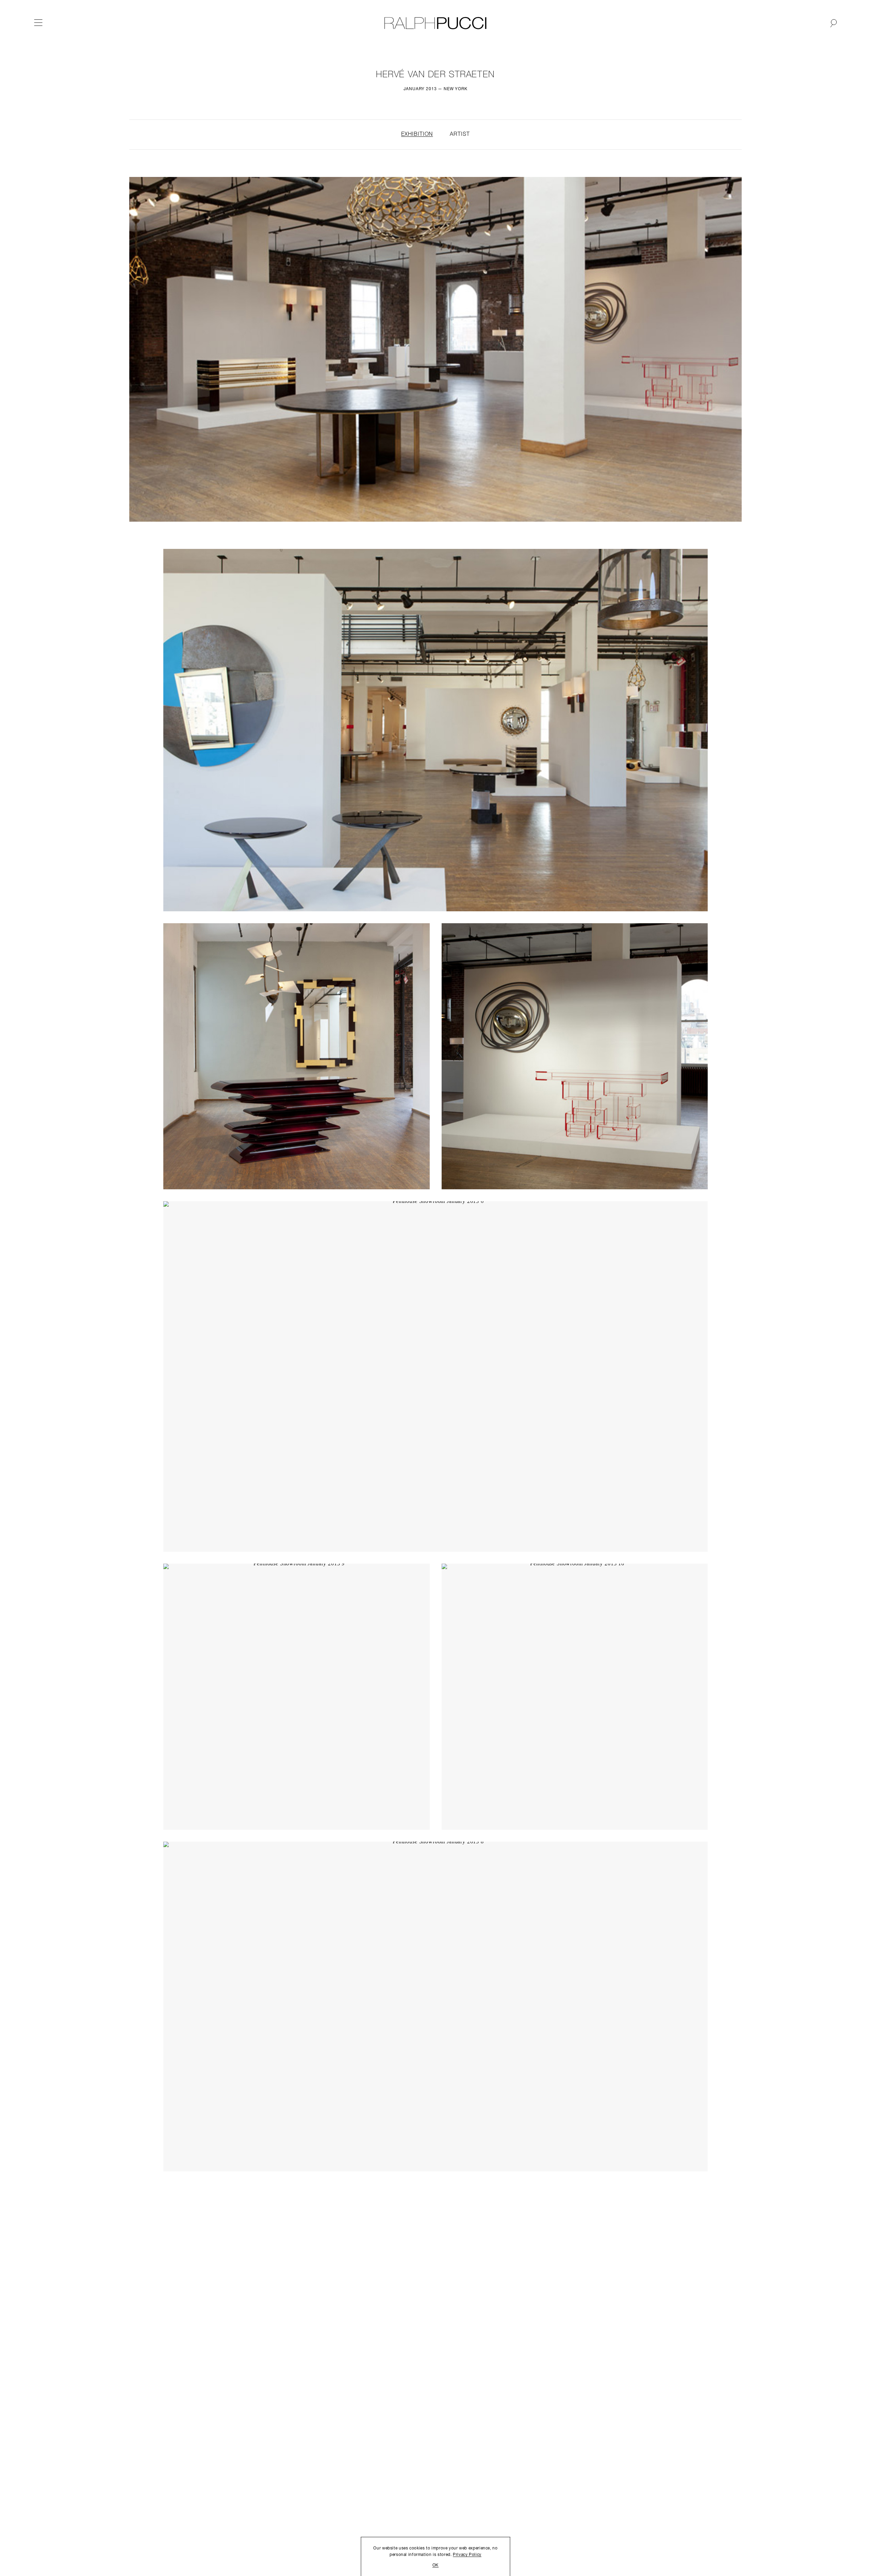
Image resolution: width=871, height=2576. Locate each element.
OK (435, 2565)
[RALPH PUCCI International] (435, 23)
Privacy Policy (467, 2555)
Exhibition (417, 134)
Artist (460, 134)
